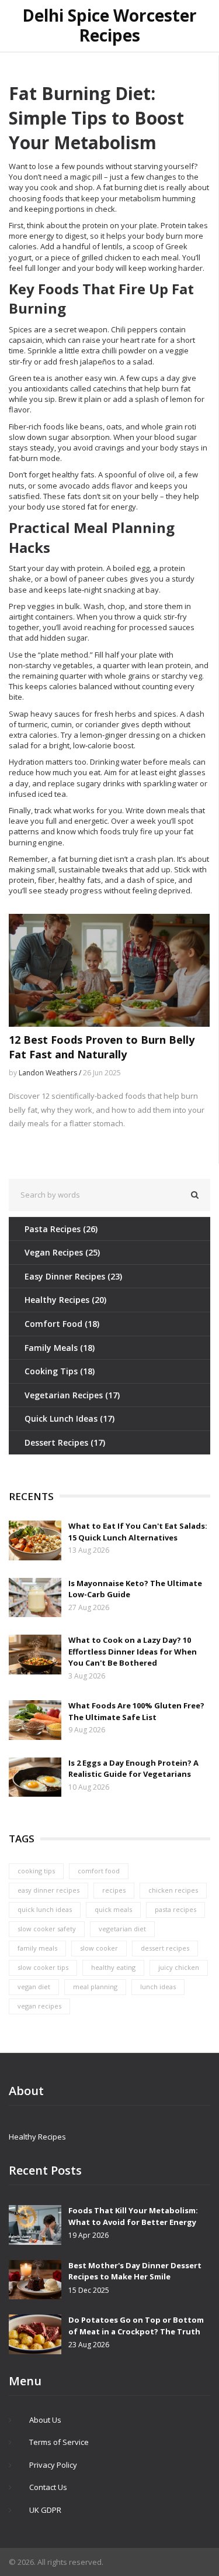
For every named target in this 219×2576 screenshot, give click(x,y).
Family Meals (60, 1348)
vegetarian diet (122, 1929)
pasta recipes (175, 1909)
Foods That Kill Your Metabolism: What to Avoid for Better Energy (133, 2216)
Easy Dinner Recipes (73, 1276)
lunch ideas (158, 1987)
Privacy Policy (53, 2465)
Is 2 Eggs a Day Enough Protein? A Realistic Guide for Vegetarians (133, 1769)
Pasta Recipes (61, 1229)
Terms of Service (59, 2442)
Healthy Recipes (65, 1300)
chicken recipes (173, 1890)
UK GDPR (45, 2510)
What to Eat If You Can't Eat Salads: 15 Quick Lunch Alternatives (138, 1532)
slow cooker (99, 1948)
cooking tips (36, 1871)
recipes (114, 1890)
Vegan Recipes (62, 1252)
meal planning (95, 1987)
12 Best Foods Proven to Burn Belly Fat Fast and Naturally (102, 1047)
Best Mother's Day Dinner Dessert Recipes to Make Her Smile (135, 2271)
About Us (45, 2420)
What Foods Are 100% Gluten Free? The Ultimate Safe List (136, 1711)
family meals (37, 1948)
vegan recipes (39, 2006)
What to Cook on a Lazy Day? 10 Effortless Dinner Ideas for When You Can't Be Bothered (133, 1651)
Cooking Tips (60, 1371)
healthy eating (113, 1967)
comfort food (99, 1871)
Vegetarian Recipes (72, 1395)
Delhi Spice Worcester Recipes (109, 25)
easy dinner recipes (48, 1890)
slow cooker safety (47, 1929)
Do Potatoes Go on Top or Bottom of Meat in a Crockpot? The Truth (136, 2326)
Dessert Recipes (65, 1442)
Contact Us (48, 2487)
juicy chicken (179, 1967)
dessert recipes (165, 1948)
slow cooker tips (43, 1967)
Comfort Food (62, 1324)
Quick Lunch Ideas (69, 1418)
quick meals (113, 1909)
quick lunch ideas (45, 1909)
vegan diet (34, 1987)
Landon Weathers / (51, 1073)
